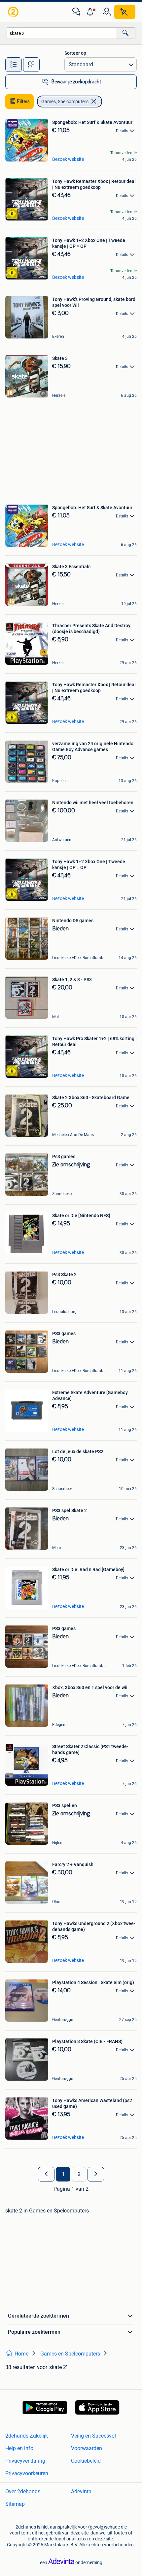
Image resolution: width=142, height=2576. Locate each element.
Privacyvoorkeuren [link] (27, 2473)
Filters (23, 102)
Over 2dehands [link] (23, 2491)
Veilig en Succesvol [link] (93, 2436)
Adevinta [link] (81, 2491)
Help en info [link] (19, 2448)
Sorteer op (75, 53)
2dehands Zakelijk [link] (27, 2436)
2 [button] (79, 2174)
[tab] (14, 65)
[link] (14, 12)
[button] (91, 12)
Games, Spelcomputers (65, 102)
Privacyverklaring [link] (25, 2461)
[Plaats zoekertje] (125, 12)
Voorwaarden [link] (87, 2448)
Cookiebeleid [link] (86, 2461)
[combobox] (61, 33)
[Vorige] (46, 2174)
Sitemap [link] (15, 2504)
